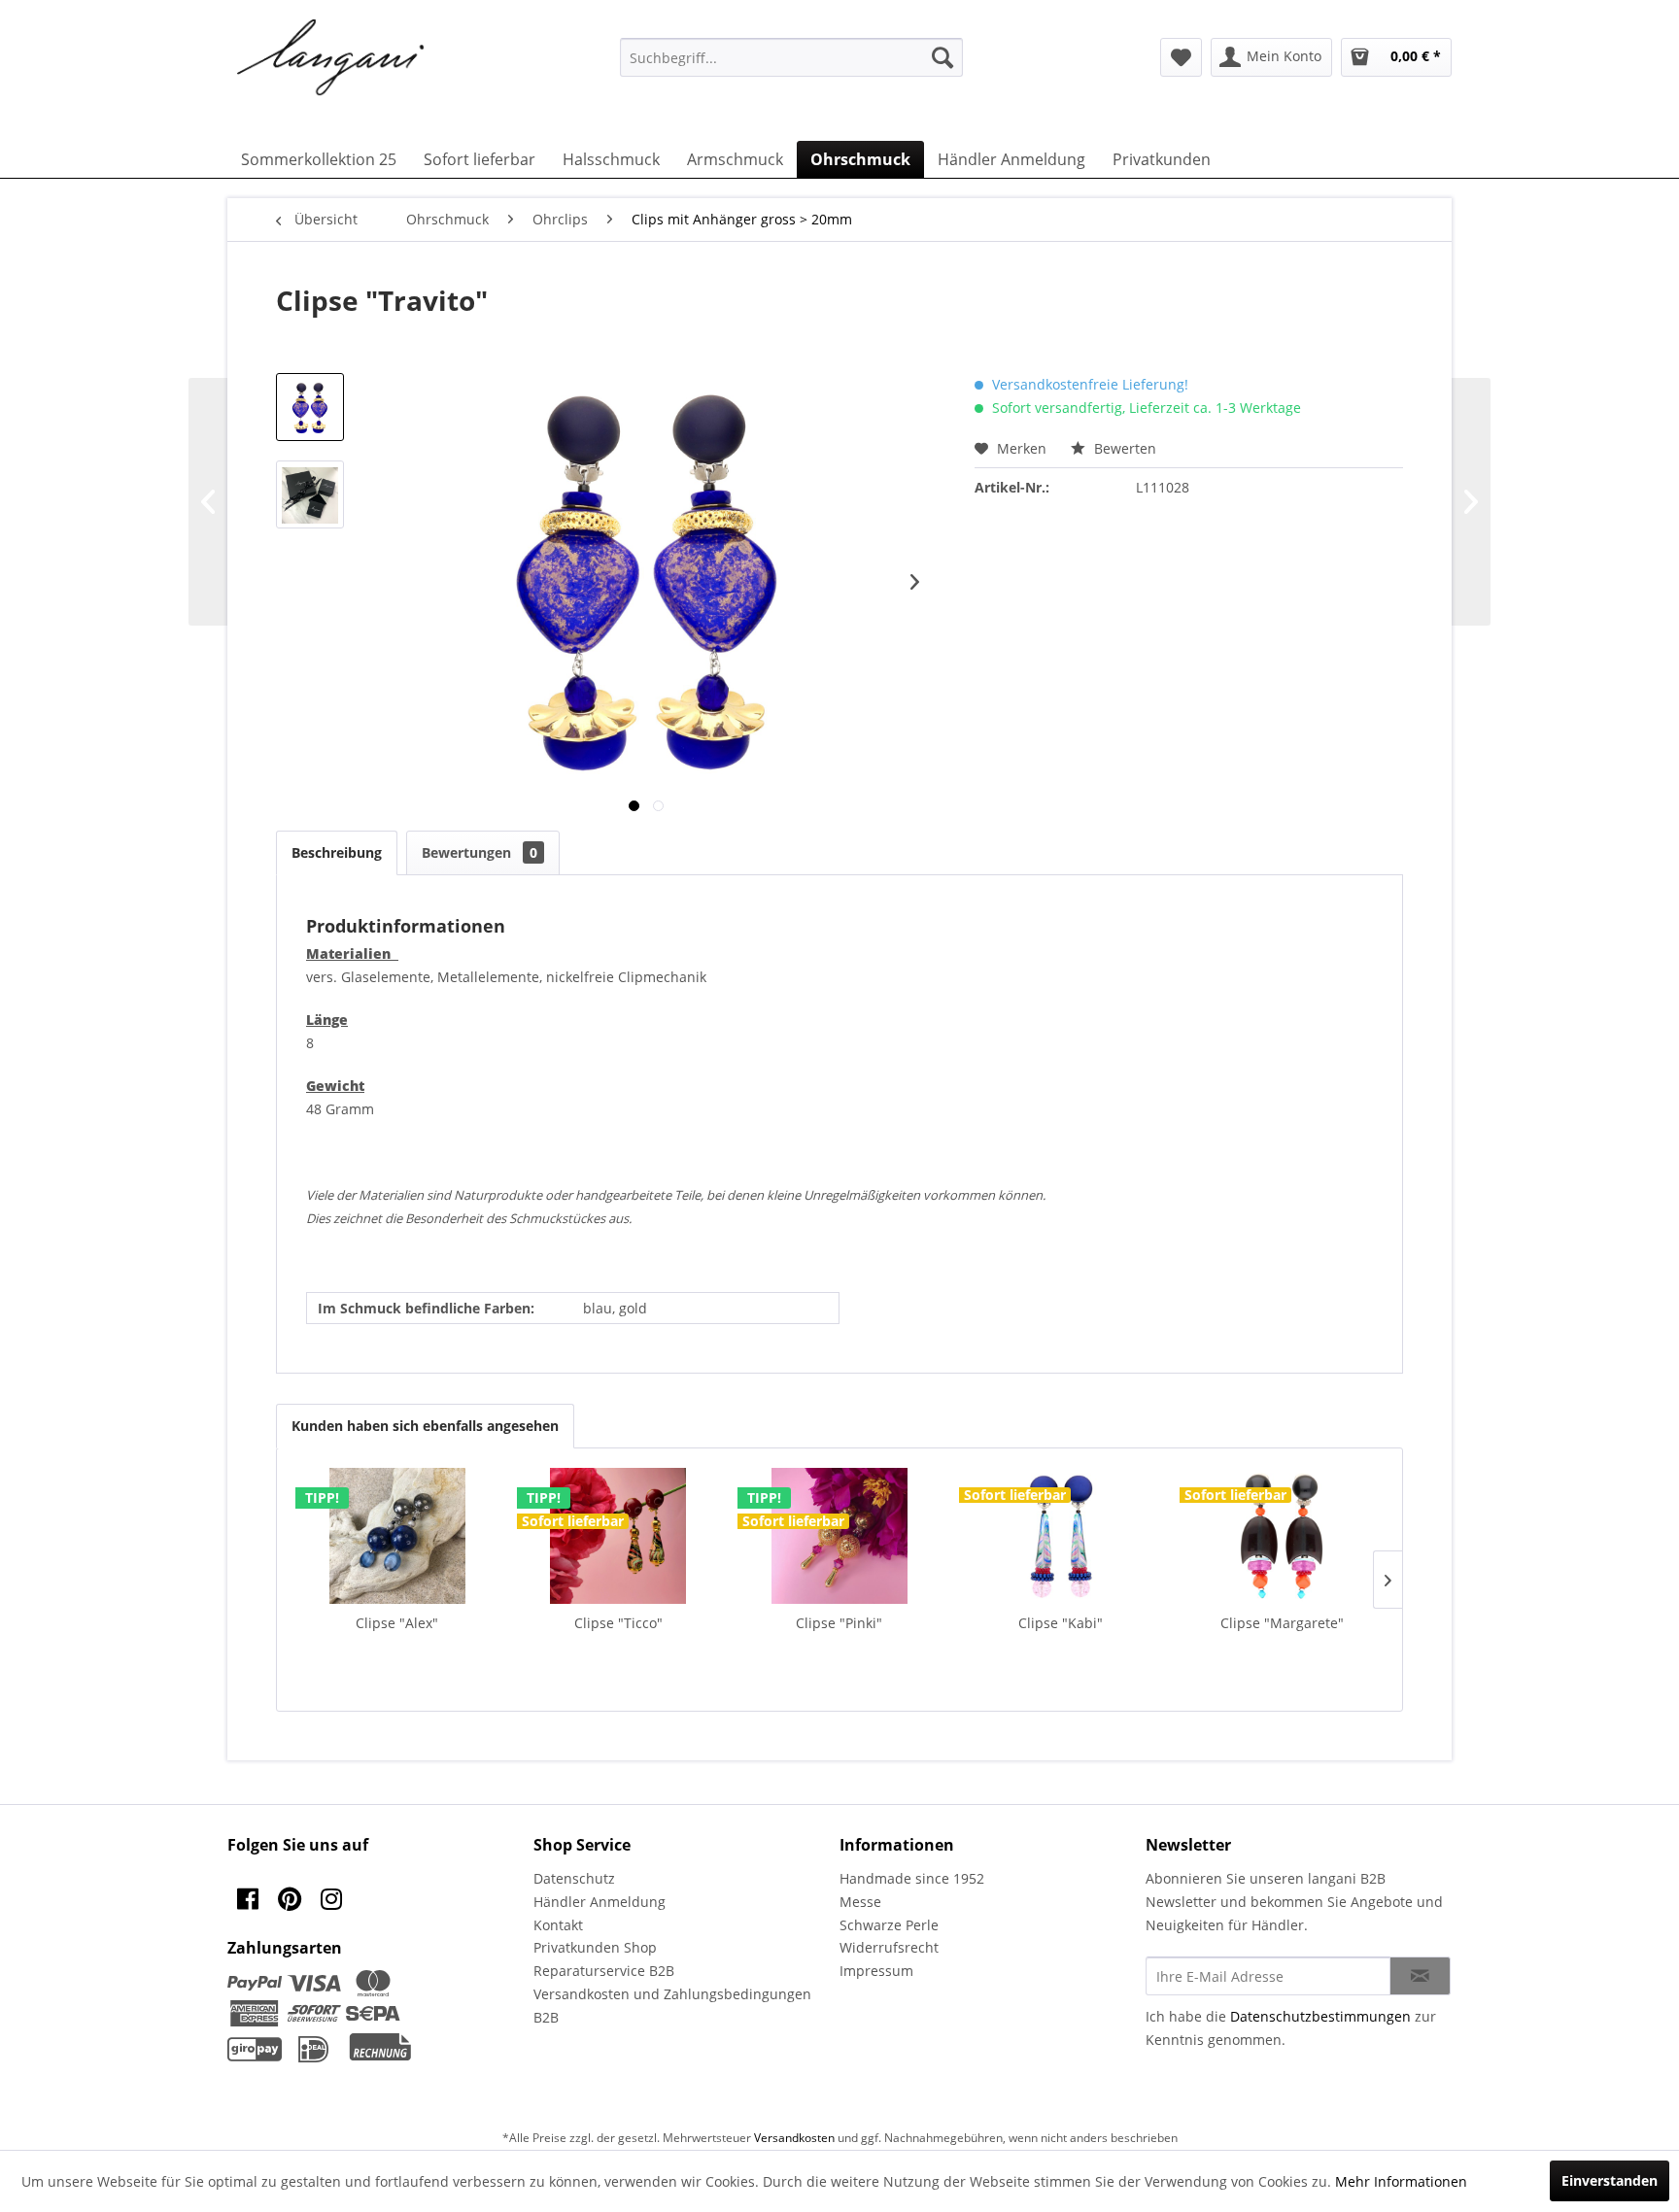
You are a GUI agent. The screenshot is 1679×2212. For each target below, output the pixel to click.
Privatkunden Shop (595, 1947)
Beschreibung (337, 852)
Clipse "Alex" (397, 1623)
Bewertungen (480, 852)
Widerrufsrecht (889, 1947)
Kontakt (558, 1925)
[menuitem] (791, 57)
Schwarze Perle (889, 1925)
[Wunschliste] (1181, 57)
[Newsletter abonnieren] (1420, 1976)
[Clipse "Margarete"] (1282, 1536)
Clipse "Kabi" (1061, 1623)
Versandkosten (794, 2138)
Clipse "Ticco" (618, 1623)
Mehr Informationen (1401, 2181)
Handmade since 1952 (912, 1878)
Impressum (876, 1971)
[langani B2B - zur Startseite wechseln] (331, 58)
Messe (860, 1902)
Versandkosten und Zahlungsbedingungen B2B (672, 2006)
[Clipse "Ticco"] (619, 1536)
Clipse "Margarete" (1282, 1623)
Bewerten (1123, 448)
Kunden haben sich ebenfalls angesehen (425, 1426)
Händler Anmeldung (600, 1902)
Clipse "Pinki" (839, 1623)
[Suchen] (942, 57)
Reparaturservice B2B (604, 1971)
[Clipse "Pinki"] (839, 1536)
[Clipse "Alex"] (397, 1536)
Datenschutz (574, 1878)
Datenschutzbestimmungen (1320, 2016)
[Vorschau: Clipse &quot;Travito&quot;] (310, 407)
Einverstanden (1610, 2180)
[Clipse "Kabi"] (1061, 1536)
